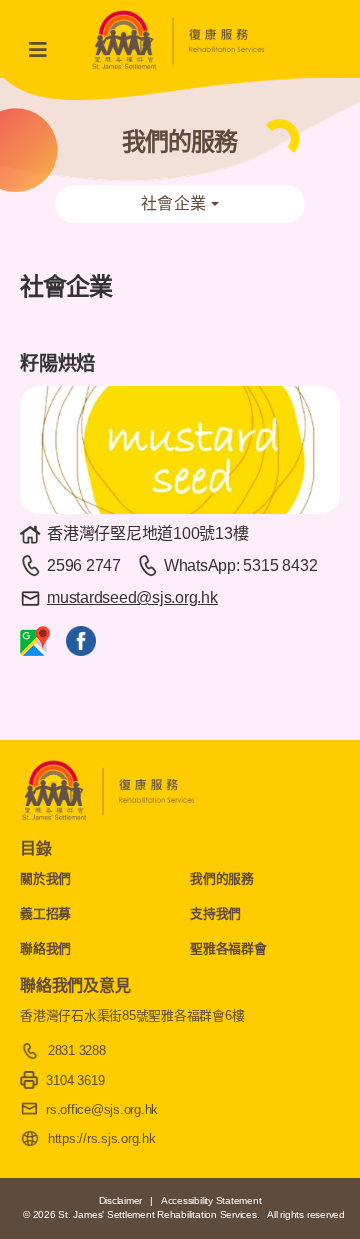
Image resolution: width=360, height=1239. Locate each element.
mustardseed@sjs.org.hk (132, 597)
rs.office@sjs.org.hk (102, 1109)
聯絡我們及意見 (75, 985)
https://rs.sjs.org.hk (102, 1138)
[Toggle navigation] (44, 50)
